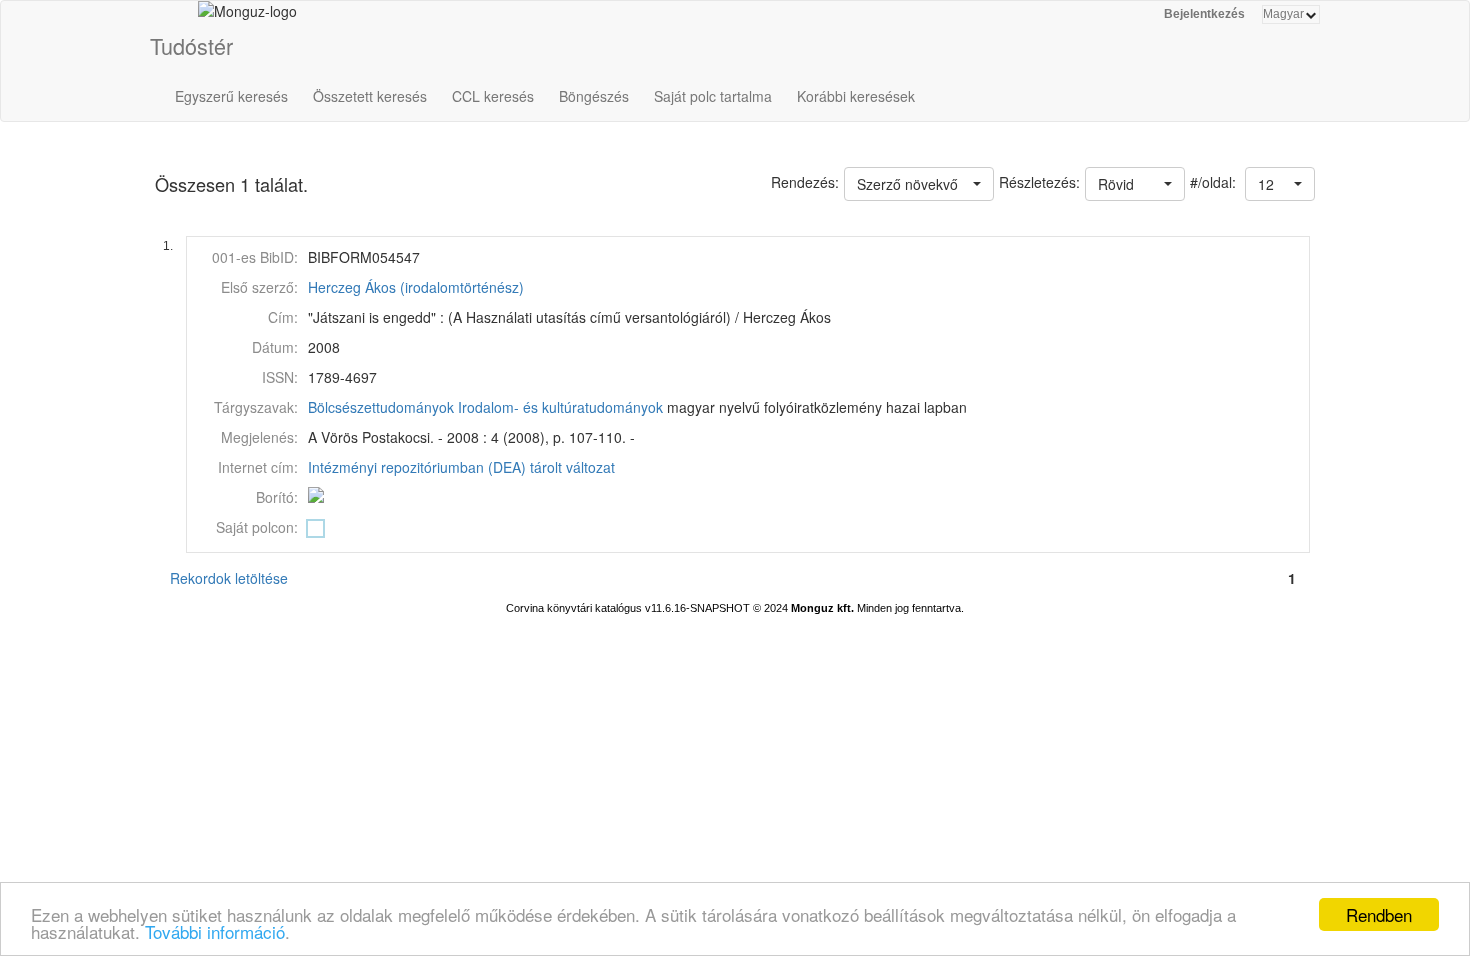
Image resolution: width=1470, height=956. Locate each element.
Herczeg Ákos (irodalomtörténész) (416, 287)
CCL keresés (493, 96)
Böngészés (594, 96)
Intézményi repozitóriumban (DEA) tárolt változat (461, 467)
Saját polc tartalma (713, 96)
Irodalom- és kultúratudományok (560, 407)
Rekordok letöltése (229, 578)
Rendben (1379, 914)
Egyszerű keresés (231, 96)
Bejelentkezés (1204, 14)
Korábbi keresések (856, 96)
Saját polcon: (257, 527)
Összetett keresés (370, 96)
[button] (1280, 184)
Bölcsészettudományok (381, 407)
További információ (215, 931)
